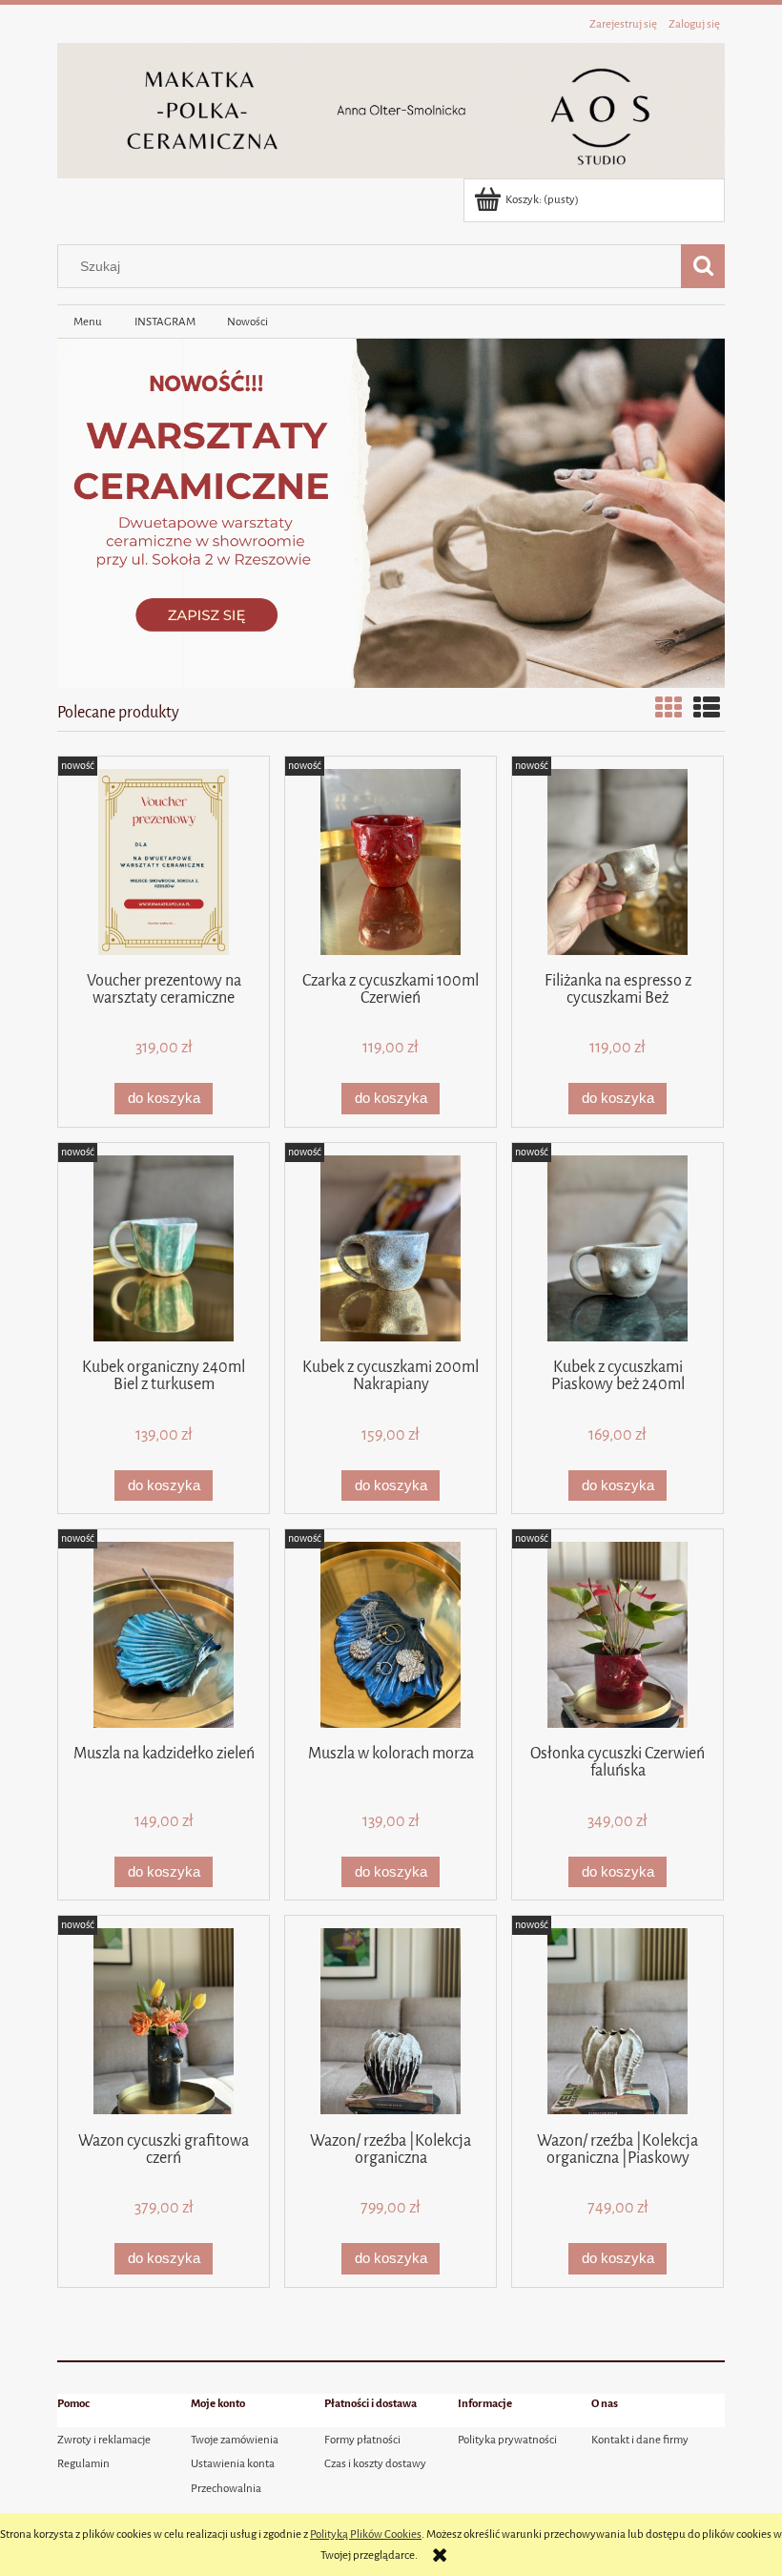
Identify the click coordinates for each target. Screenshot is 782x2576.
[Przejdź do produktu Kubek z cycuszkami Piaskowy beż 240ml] (617, 1248)
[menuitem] (88, 322)
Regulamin (83, 2463)
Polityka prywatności (507, 2440)
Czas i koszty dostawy (375, 2463)
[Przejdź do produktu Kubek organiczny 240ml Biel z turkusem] (164, 1248)
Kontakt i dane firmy (640, 2440)
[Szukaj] (703, 266)
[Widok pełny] (707, 709)
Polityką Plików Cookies (366, 2534)
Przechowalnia (226, 2488)
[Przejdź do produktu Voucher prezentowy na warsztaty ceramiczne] (164, 862)
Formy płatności (362, 2440)
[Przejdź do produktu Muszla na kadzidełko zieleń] (164, 1635)
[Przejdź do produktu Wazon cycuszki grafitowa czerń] (164, 2021)
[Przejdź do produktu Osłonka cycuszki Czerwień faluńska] (617, 1635)
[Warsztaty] (391, 512)
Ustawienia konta (233, 2463)
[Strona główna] (391, 109)
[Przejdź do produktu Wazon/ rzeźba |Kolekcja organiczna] (391, 2021)
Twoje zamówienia (235, 2440)
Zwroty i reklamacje (104, 2440)
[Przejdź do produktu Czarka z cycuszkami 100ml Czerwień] (391, 862)
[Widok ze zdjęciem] (669, 709)
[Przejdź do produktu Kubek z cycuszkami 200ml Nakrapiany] (391, 1248)
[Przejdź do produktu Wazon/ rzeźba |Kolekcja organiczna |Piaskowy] (617, 2021)
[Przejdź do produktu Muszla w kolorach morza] (391, 1635)
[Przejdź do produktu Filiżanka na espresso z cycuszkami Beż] (617, 862)
